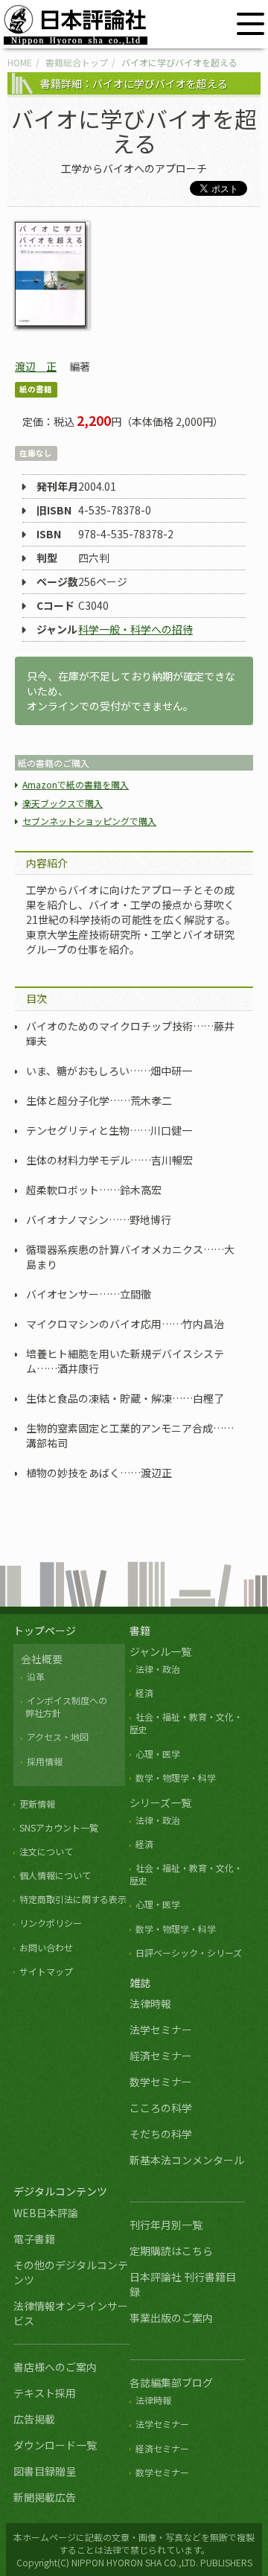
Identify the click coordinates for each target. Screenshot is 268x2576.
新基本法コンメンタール (187, 2160)
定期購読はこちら (171, 2251)
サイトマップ (46, 1971)
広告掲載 (34, 2419)
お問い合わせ (46, 1947)
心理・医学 (158, 1754)
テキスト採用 (45, 2393)
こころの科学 (161, 2108)
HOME (20, 62)
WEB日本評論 (46, 2213)
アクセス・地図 (58, 1737)
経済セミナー (161, 2056)
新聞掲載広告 (45, 2497)
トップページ (45, 1630)
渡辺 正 (36, 366)
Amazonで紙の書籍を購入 (76, 784)
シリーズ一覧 (160, 1802)
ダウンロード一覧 (55, 2445)
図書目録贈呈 (45, 2471)
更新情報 (37, 1804)
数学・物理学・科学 (176, 1778)
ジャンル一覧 (160, 1651)
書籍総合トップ (77, 62)
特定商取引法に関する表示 (73, 1899)
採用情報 (45, 1761)
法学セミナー (161, 2030)
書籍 (140, 1630)
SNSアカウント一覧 (59, 1827)
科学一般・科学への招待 (135, 629)
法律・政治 (158, 1669)
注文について (46, 1851)
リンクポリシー (51, 1923)
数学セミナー (161, 2082)
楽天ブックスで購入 (63, 803)
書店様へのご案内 (55, 2367)
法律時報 (150, 2003)
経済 (144, 1693)
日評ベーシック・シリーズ (189, 1952)
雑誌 (140, 1983)
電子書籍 (34, 2239)
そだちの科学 (161, 2134)
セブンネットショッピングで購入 (89, 821)
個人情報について (55, 1875)
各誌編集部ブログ (171, 2382)
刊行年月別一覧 (166, 2225)
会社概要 (42, 1659)
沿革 (36, 1676)
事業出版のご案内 (171, 2318)
